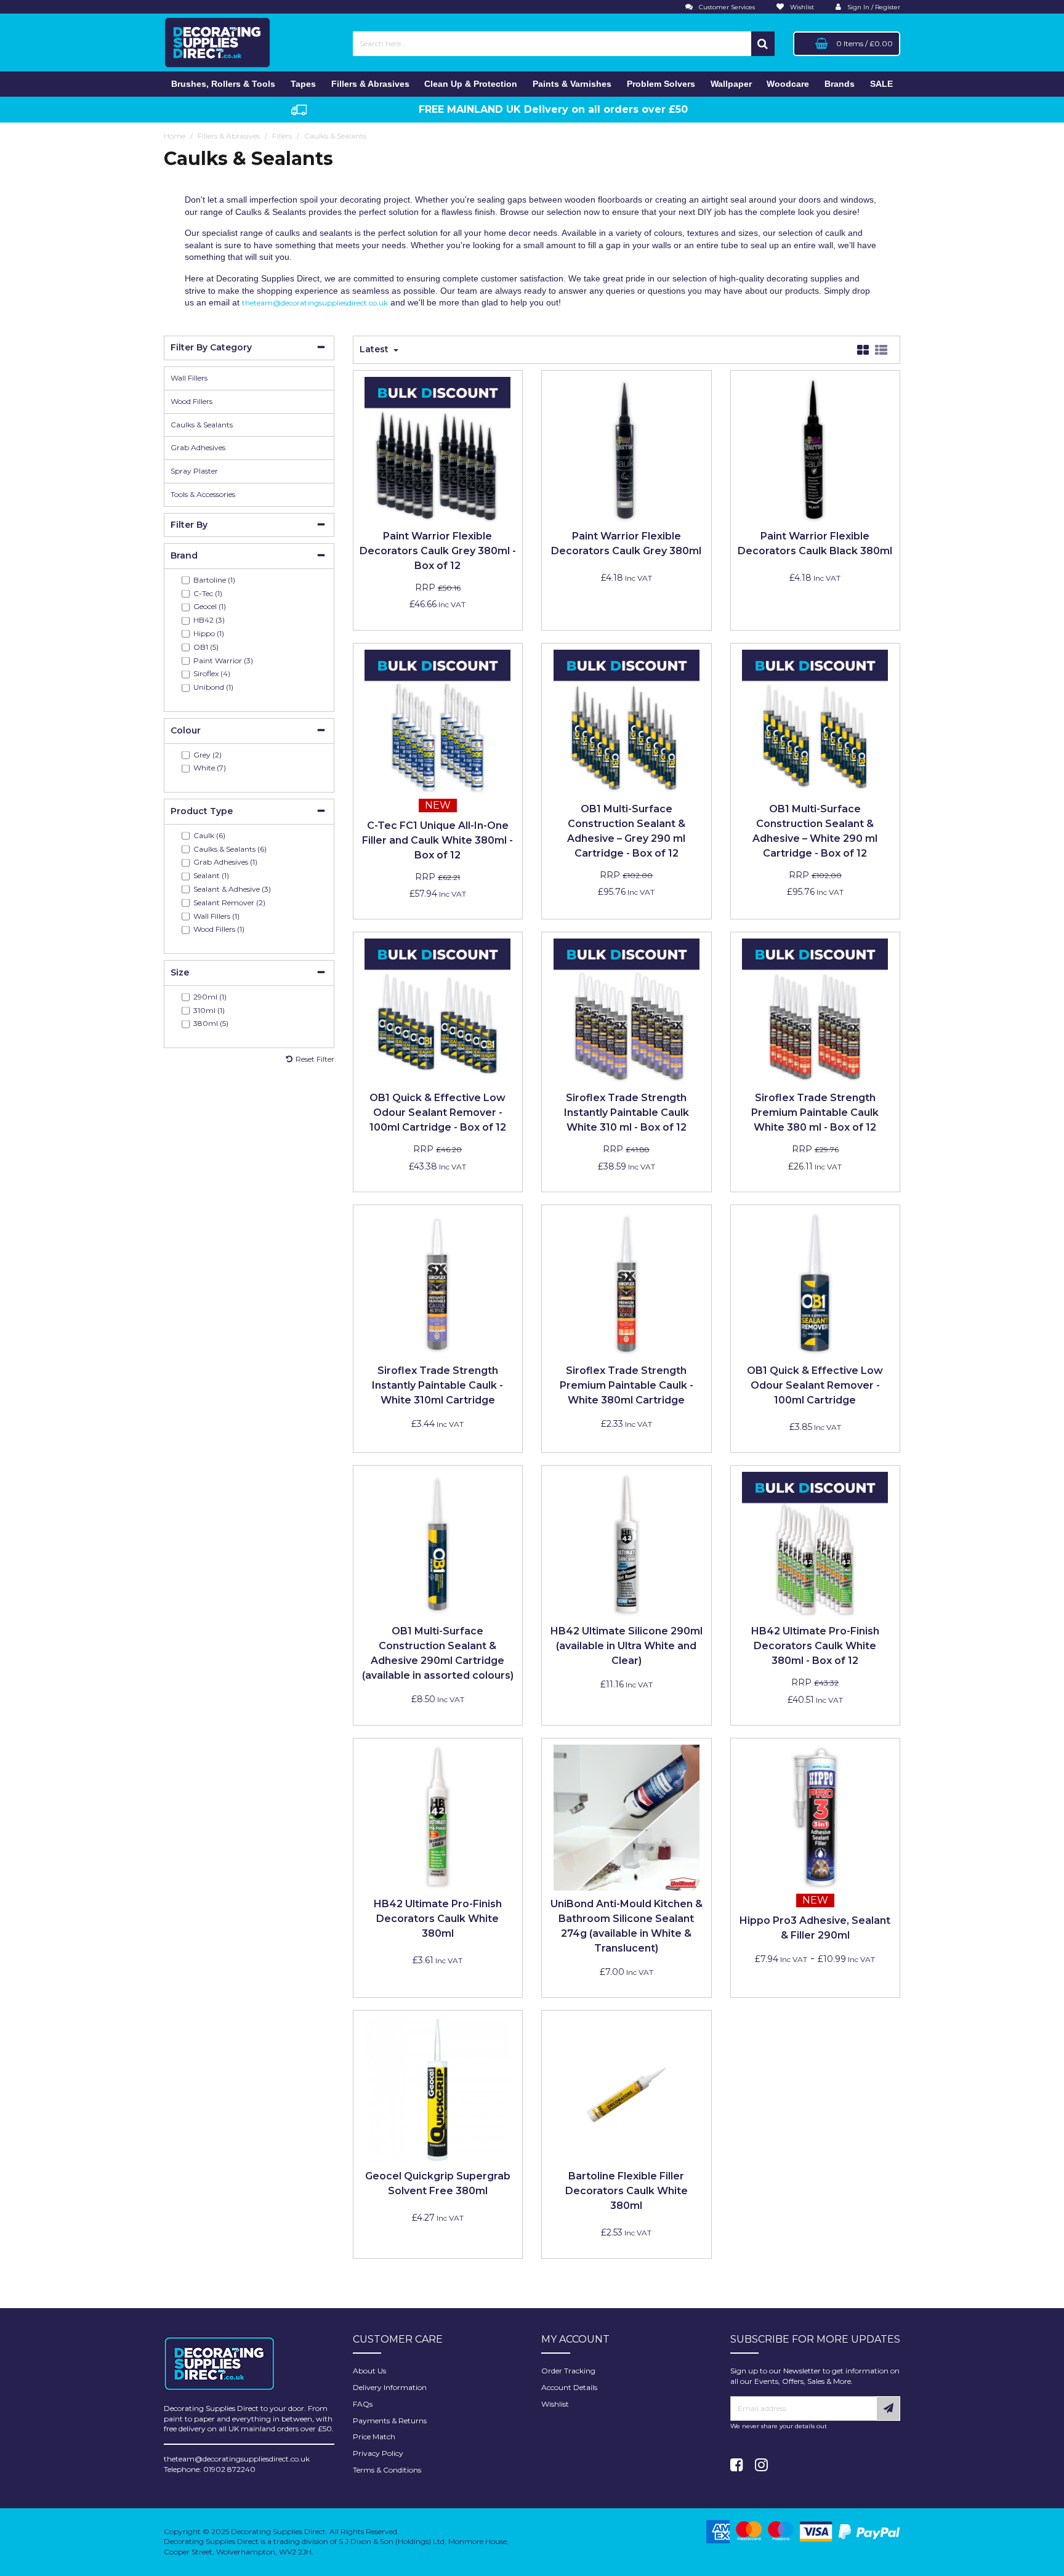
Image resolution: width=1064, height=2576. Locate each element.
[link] (737, 2465)
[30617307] (627, 1284)
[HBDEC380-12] (815, 1544)
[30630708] (437, 1544)
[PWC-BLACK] (815, 449)
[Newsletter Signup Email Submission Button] (888, 2408)
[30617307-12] (815, 1011)
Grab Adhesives (198, 447)
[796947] (627, 1817)
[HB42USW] (627, 1544)
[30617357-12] (627, 721)
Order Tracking (568, 2371)
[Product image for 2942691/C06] (437, 2089)
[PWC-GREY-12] (437, 449)
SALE (881, 84)
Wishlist (555, 2404)
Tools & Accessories (203, 494)
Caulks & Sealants (202, 425)
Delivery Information (390, 2387)
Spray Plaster (194, 471)
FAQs (363, 2404)
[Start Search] (763, 44)
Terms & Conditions (387, 2470)
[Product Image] (627, 2089)
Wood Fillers (191, 401)
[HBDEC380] (437, 1817)
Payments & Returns (390, 2421)
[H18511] (815, 1817)
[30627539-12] (437, 1011)
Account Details (569, 2387)
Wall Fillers (189, 378)
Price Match (374, 2437)
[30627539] (815, 1284)
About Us (369, 2371)
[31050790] (437, 1284)
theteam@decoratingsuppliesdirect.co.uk (315, 303)
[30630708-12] (815, 721)
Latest (375, 349)
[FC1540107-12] (437, 721)
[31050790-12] (627, 1011)
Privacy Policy (378, 2453)
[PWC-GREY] (627, 449)
